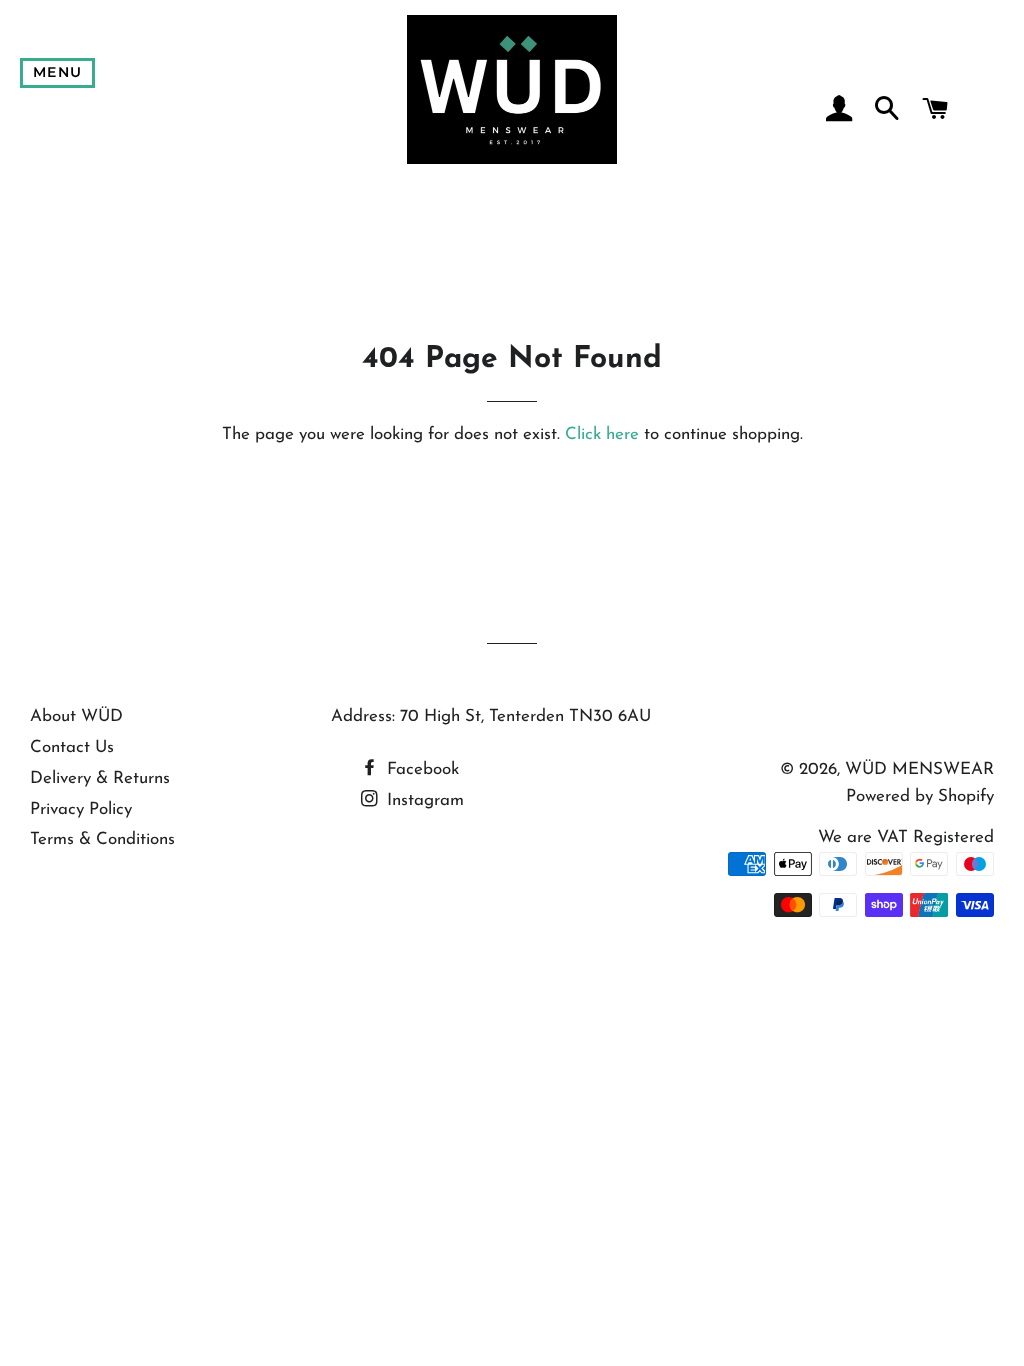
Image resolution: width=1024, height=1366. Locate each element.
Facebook (420, 769)
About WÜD (76, 716)
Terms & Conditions (102, 839)
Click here (602, 434)
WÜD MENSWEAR (919, 769)
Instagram (423, 800)
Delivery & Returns (100, 778)
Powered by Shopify (920, 796)
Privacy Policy (81, 809)
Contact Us (72, 747)
